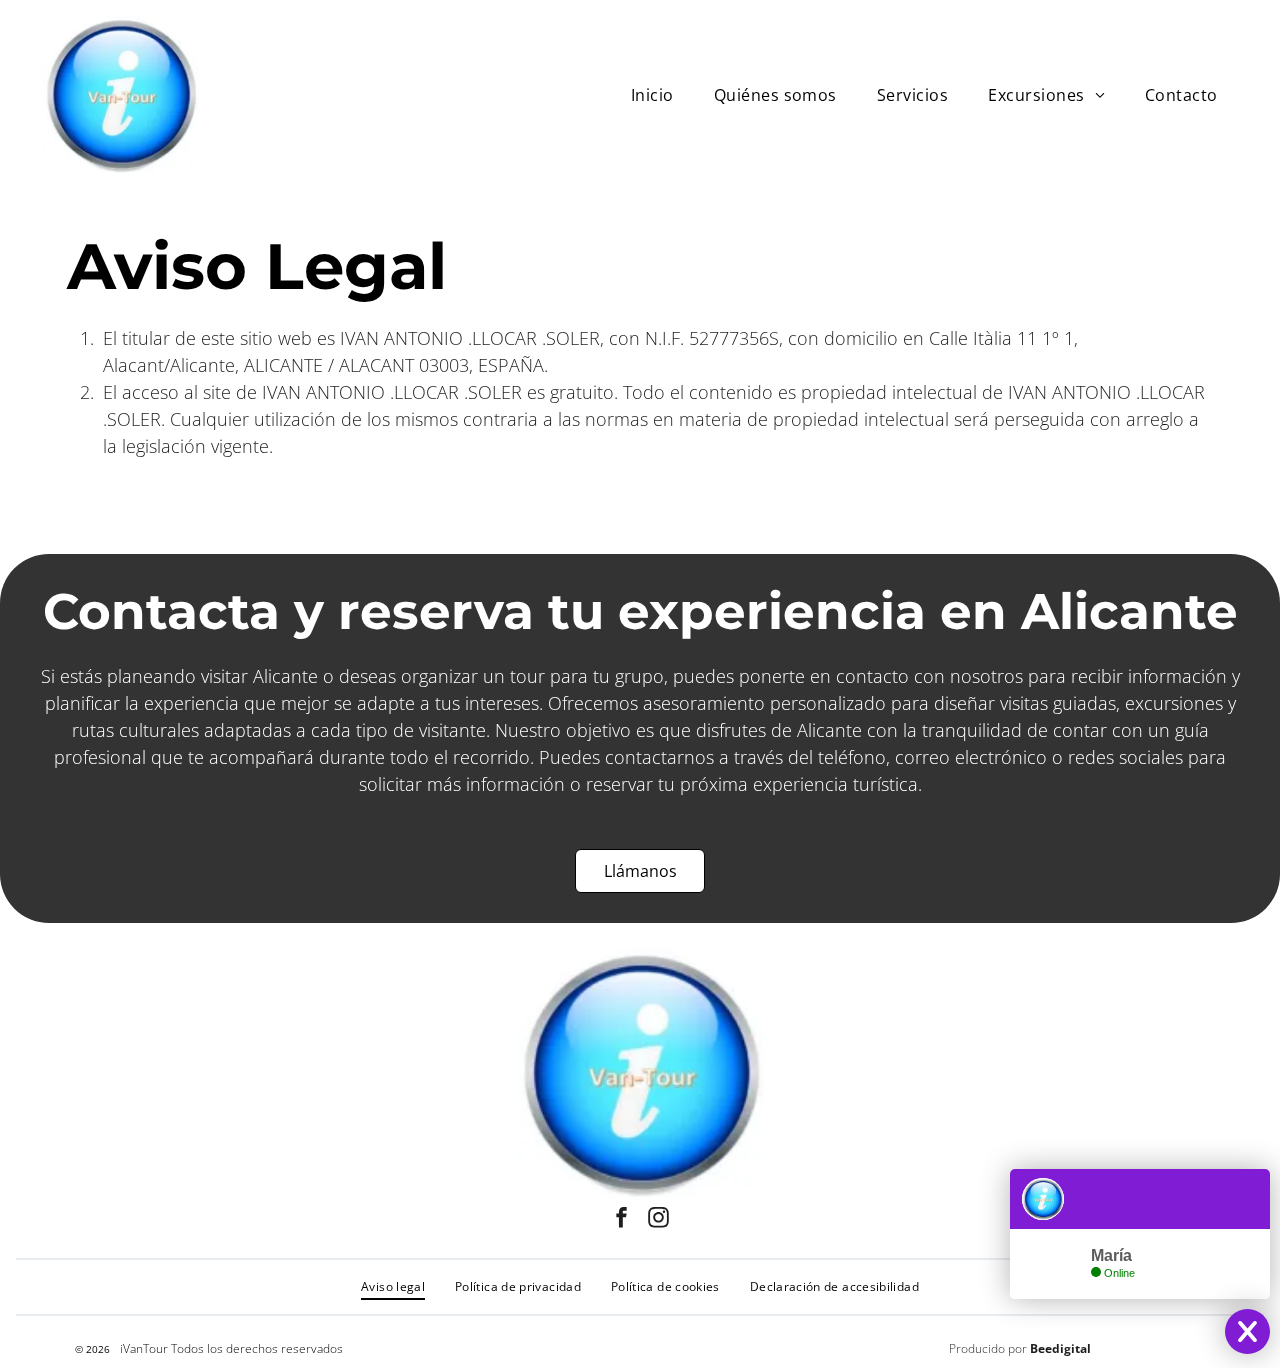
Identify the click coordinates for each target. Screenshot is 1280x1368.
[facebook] (622, 1220)
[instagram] (659, 1220)
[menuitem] (652, 94)
